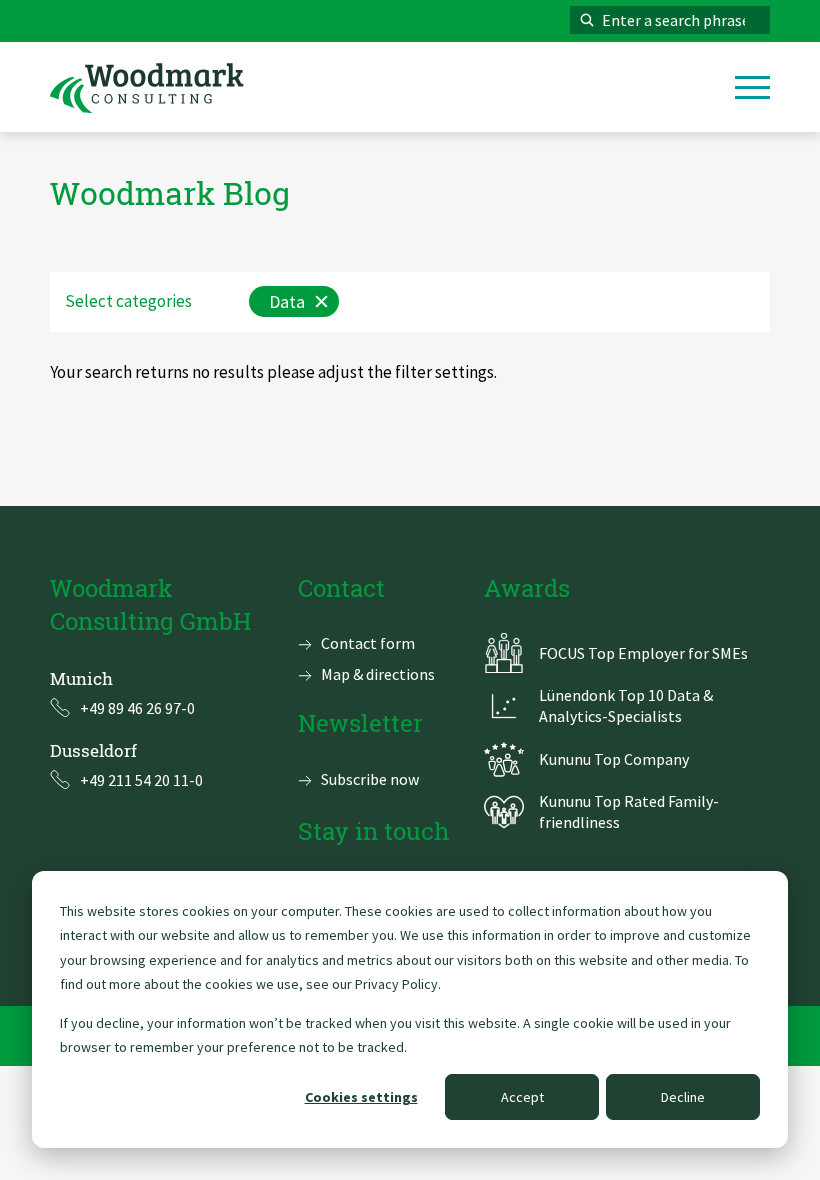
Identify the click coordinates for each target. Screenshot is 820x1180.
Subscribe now (370, 779)
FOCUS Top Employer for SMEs (643, 653)
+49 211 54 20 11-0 (141, 780)
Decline (683, 1097)
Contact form (368, 643)
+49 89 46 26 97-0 (137, 708)
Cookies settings (361, 1097)
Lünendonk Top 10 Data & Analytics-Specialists (626, 705)
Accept (522, 1097)
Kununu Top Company (614, 759)
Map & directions (378, 674)
